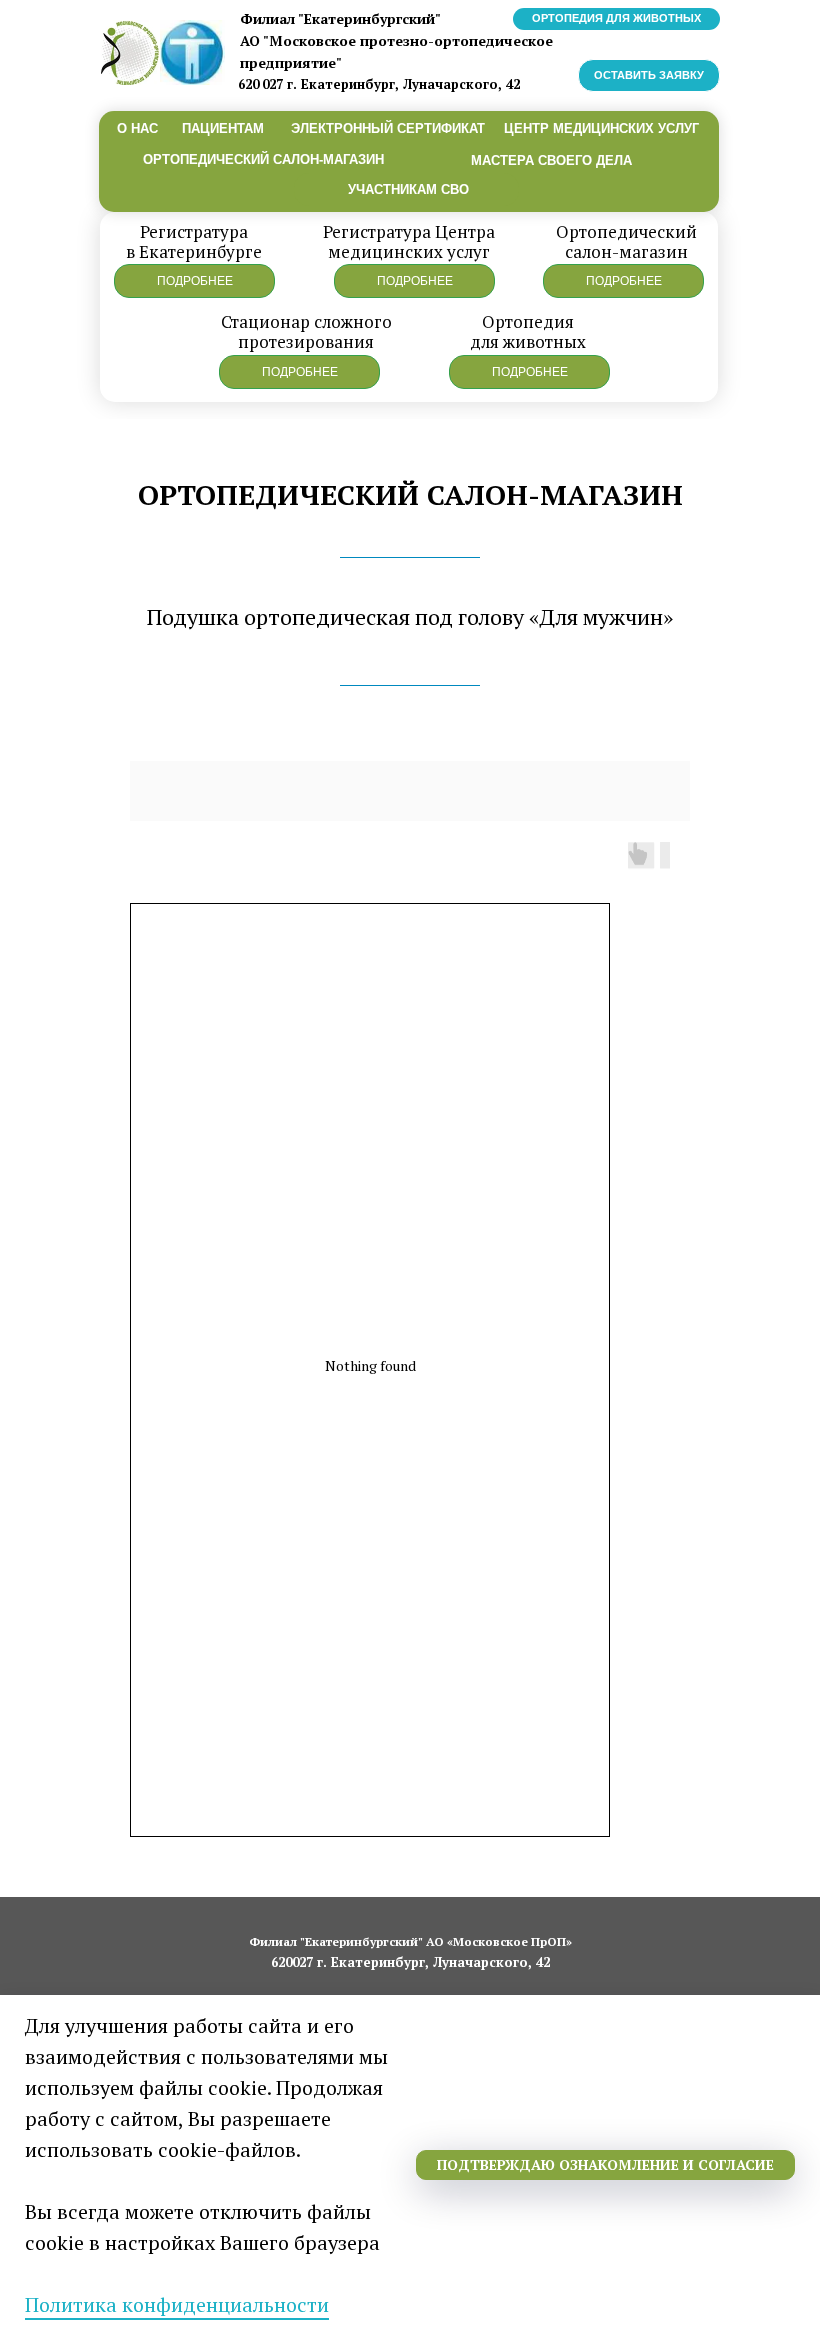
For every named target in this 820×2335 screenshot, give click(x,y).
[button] (194, 281)
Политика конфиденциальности (177, 2304)
